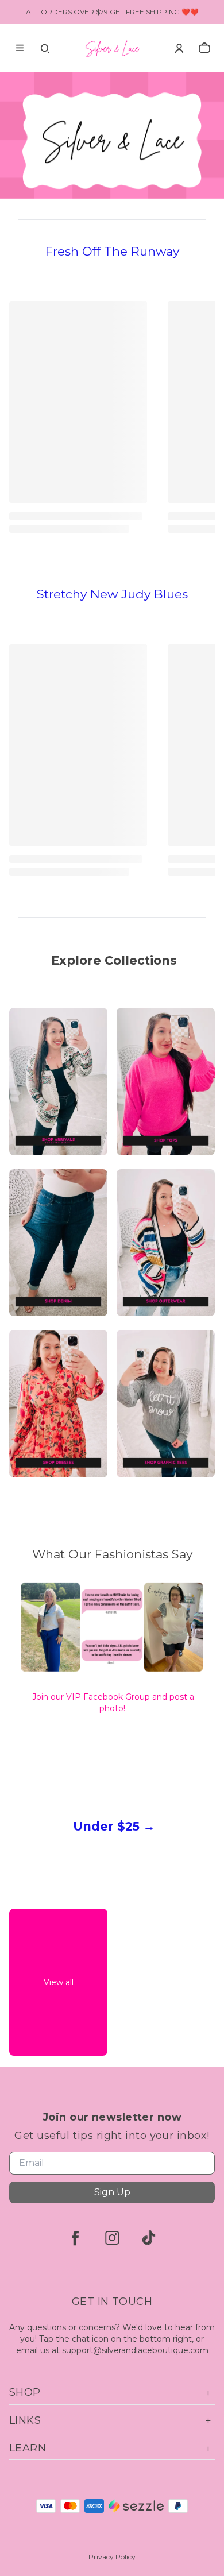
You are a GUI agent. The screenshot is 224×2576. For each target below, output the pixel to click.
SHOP (25, 2392)
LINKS (25, 2420)
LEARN (28, 2448)
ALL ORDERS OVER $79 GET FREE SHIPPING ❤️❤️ (112, 12)
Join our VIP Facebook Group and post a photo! (113, 1703)
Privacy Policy (112, 2557)
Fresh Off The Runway (112, 251)
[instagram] (112, 2238)
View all (59, 1982)
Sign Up (112, 2192)
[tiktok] (149, 2238)
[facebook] (75, 2238)
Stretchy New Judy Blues (112, 594)
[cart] (204, 48)
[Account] (179, 48)
